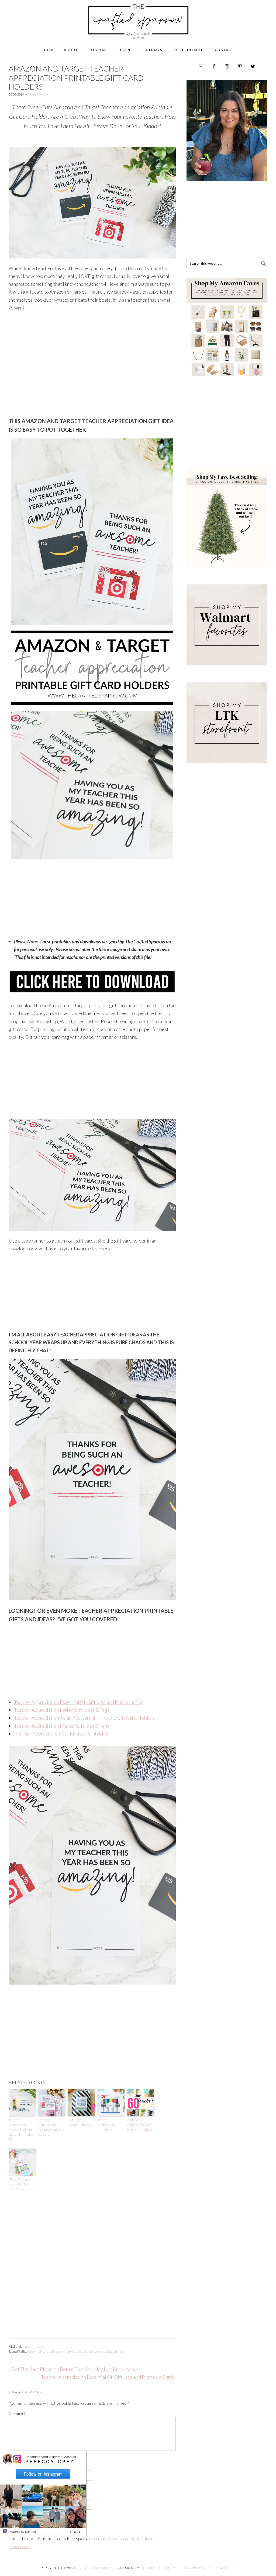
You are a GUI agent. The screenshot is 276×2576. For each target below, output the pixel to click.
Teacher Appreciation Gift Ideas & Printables (61, 1734)
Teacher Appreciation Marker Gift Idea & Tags (62, 1726)
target (78, 2351)
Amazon (32, 2351)
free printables (34, 2347)
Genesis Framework (98, 2568)
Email (15, 2477)
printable (67, 2351)
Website (16, 2497)
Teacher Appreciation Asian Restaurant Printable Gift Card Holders (84, 1718)
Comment (17, 2413)
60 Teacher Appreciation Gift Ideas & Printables (139, 2125)
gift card (43, 2351)
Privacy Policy (205, 2568)
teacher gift (117, 2351)
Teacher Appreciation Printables (106, 2125)
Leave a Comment (40, 94)
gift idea (55, 2351)
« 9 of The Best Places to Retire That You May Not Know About (74, 2369)
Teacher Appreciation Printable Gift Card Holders (51, 2127)
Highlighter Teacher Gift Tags (80, 2122)
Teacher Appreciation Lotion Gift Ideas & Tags (62, 1710)
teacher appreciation (96, 2351)
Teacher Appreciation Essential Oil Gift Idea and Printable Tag (78, 1702)
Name (15, 2458)
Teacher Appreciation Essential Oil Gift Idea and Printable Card (21, 2130)
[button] (77, 2530)
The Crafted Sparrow (138, 28)
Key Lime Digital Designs (165, 2568)
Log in (228, 2568)
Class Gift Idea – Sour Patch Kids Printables (20, 2184)
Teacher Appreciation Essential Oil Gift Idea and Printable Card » (108, 2377)
